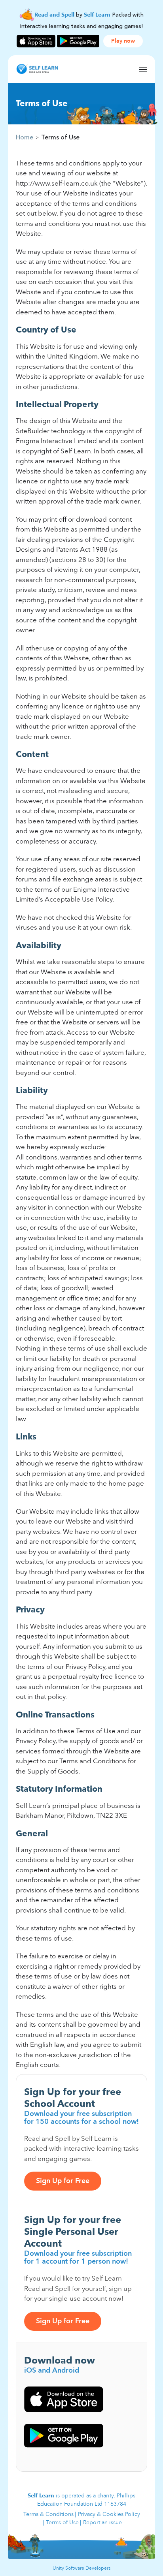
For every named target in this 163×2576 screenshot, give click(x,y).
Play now (123, 41)
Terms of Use (62, 2522)
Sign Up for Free (63, 2181)
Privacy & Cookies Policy (109, 2514)
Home (25, 137)
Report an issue (102, 2522)
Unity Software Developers (81, 2568)
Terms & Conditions (48, 2514)
